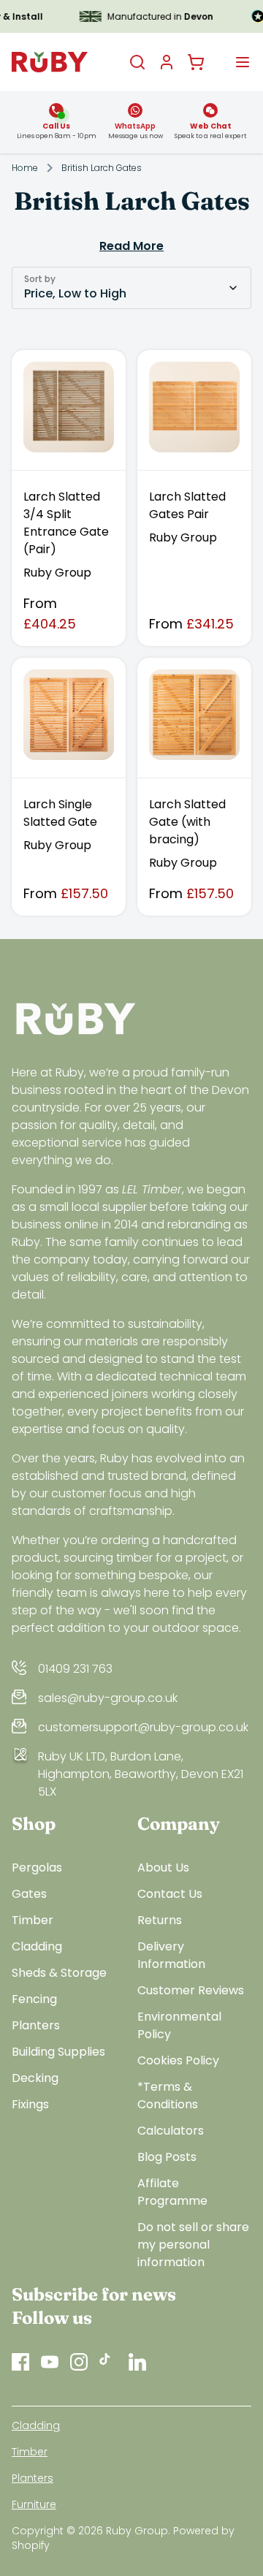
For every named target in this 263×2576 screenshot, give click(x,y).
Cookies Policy (178, 2060)
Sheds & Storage (59, 1973)
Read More (131, 246)
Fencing (34, 1999)
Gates (29, 1894)
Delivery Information (171, 1955)
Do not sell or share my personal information (193, 2245)
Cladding (37, 1946)
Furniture (34, 2504)
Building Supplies (58, 2052)
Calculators (171, 2131)
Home (25, 168)
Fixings (30, 2104)
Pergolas (37, 1868)
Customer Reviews (191, 1990)
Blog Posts (167, 2157)
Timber (33, 1920)
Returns (160, 1920)
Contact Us (170, 1894)
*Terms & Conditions (168, 2096)
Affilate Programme (172, 2192)
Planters (36, 2025)
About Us (163, 1868)
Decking (35, 2078)
